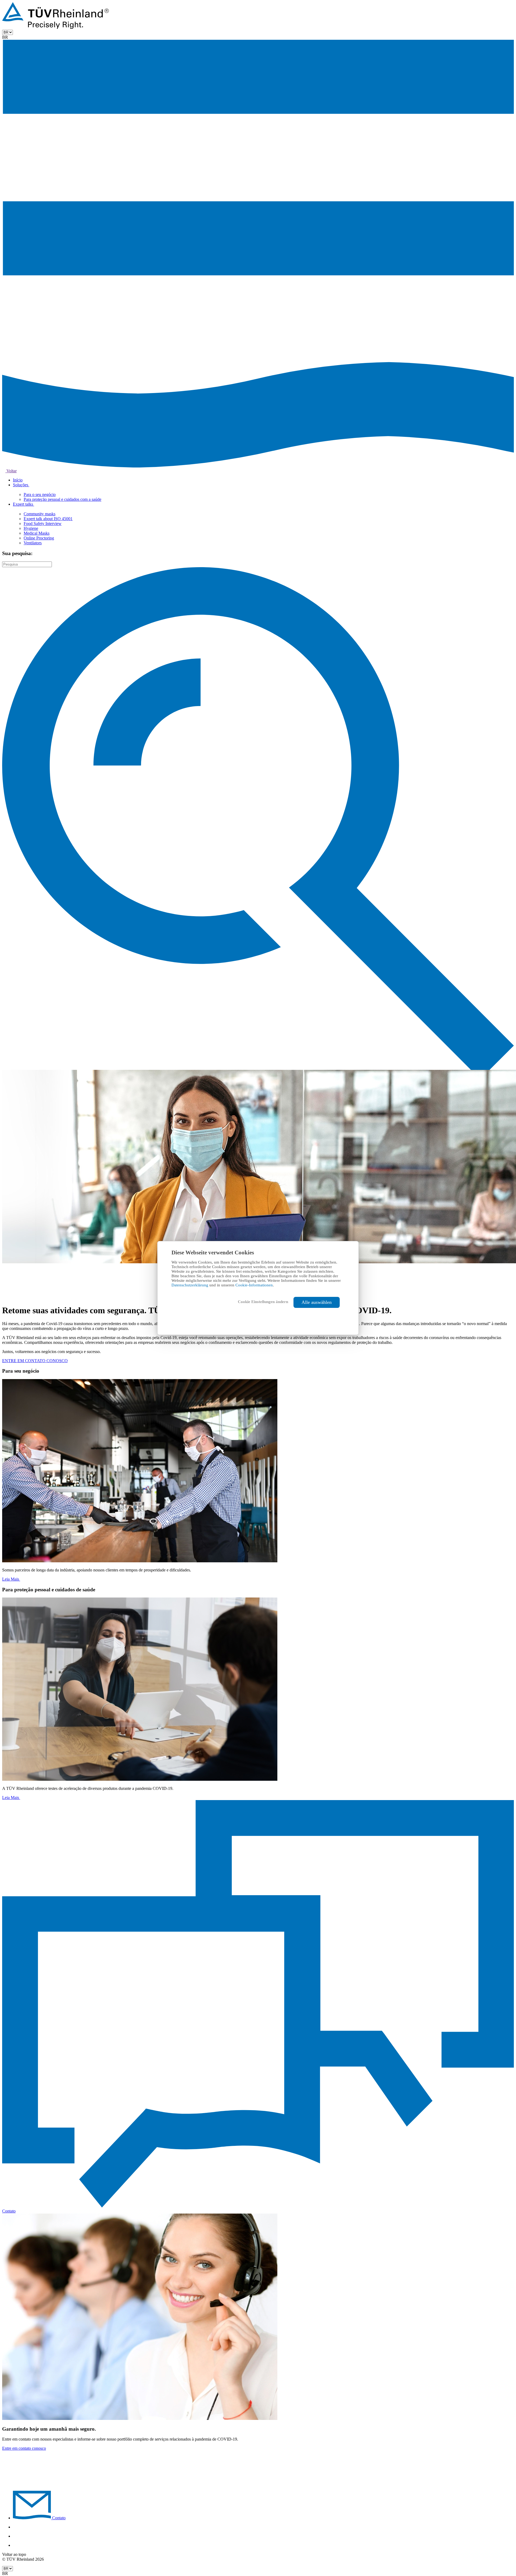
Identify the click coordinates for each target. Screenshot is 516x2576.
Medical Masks (37, 533)
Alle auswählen (317, 1302)
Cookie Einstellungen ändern (263, 1302)
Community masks (40, 514)
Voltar (11, 471)
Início (18, 480)
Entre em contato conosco (24, 2448)
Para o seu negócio (40, 494)
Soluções (21, 485)
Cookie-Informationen (254, 1285)
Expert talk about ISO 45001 (48, 519)
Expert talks (24, 504)
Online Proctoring (39, 538)
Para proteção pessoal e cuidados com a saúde (62, 499)
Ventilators (33, 543)
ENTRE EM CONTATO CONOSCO (35, 1361)
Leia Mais (11, 1579)
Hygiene (31, 528)
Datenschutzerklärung (190, 1285)
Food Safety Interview (43, 524)
